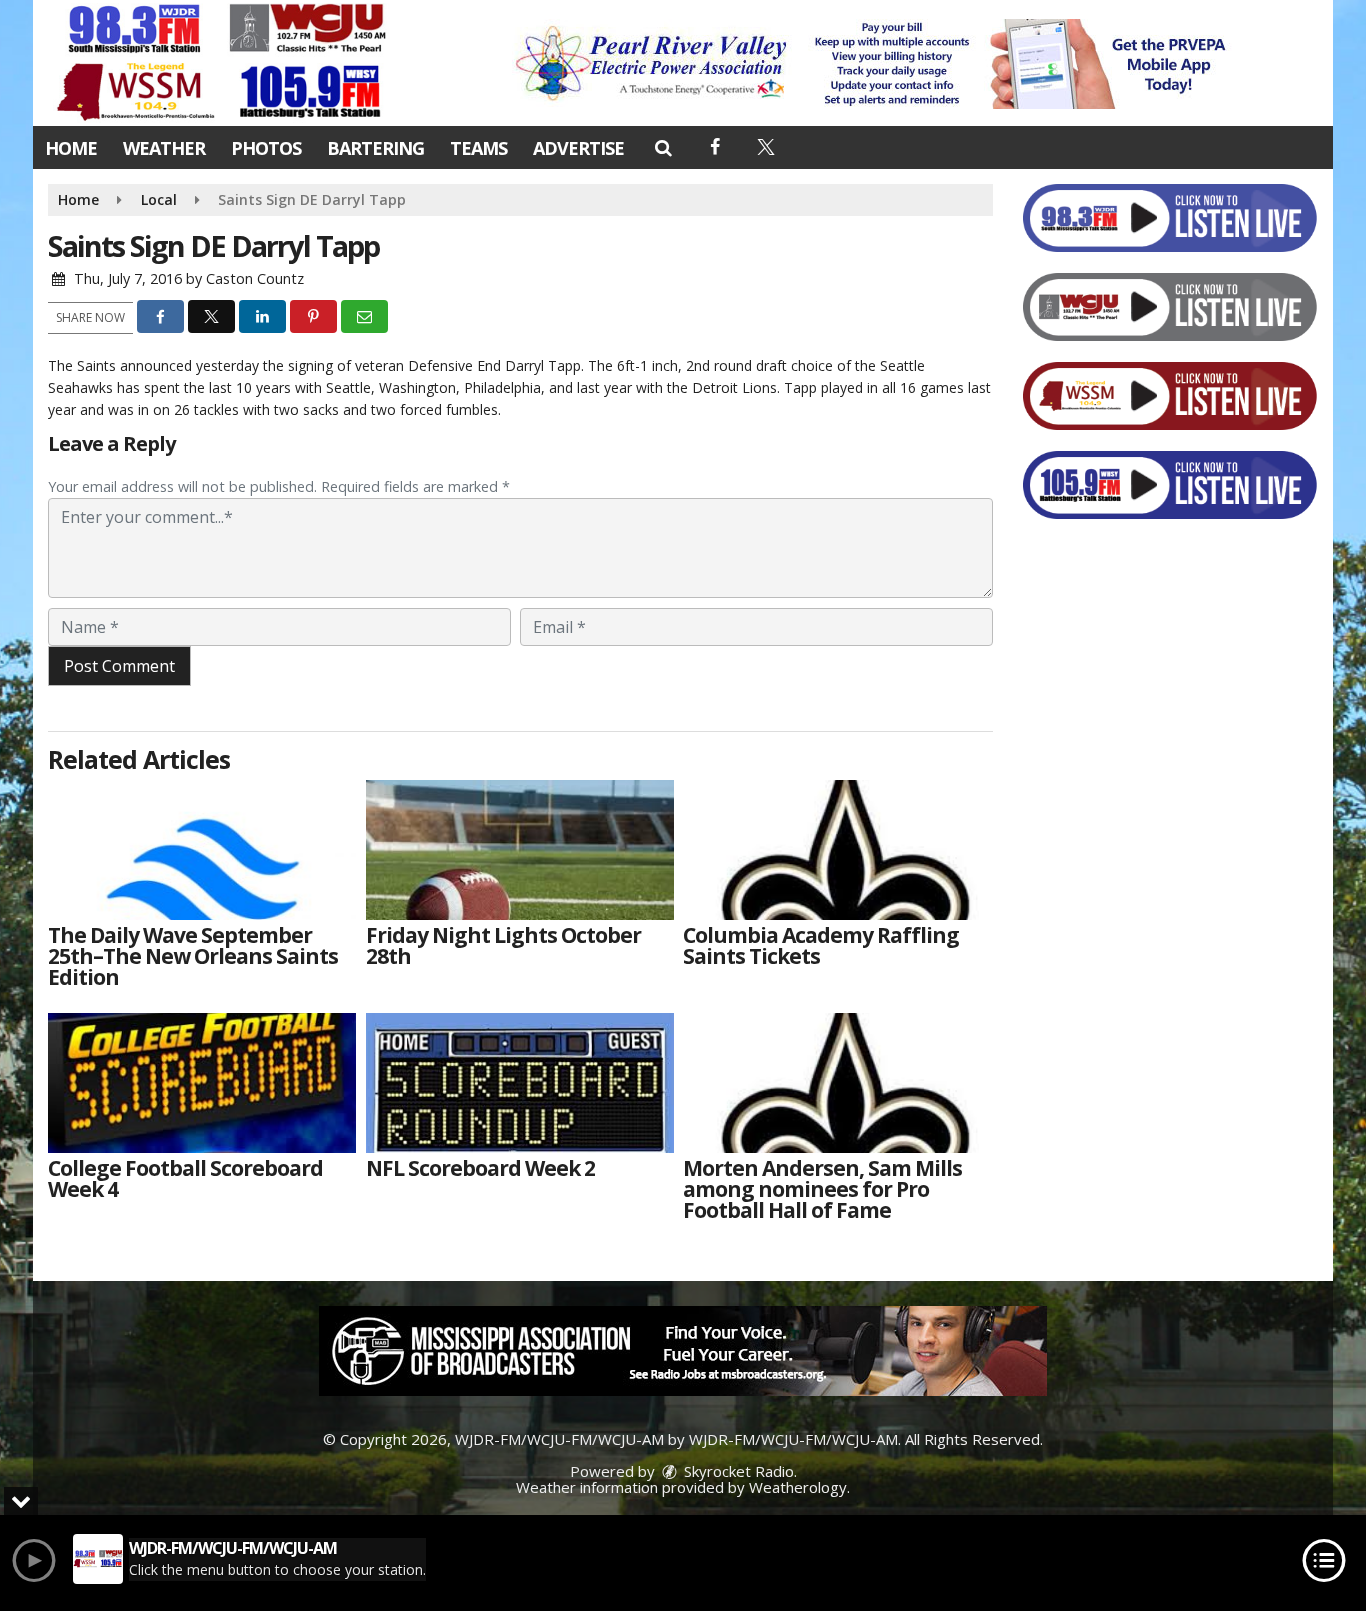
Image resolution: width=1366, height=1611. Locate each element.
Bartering (375, 148)
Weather (164, 148)
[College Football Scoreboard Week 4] (202, 1083)
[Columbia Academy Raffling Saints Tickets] (837, 850)
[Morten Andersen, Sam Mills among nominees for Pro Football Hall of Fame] (837, 1083)
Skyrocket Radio (737, 1471)
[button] (662, 147)
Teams (478, 148)
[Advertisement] (876, 64)
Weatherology (798, 1487)
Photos (266, 148)
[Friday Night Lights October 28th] (520, 850)
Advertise (578, 148)
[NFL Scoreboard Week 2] (520, 1083)
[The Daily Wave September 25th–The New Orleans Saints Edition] (202, 850)
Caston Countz (255, 278)
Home (71, 148)
